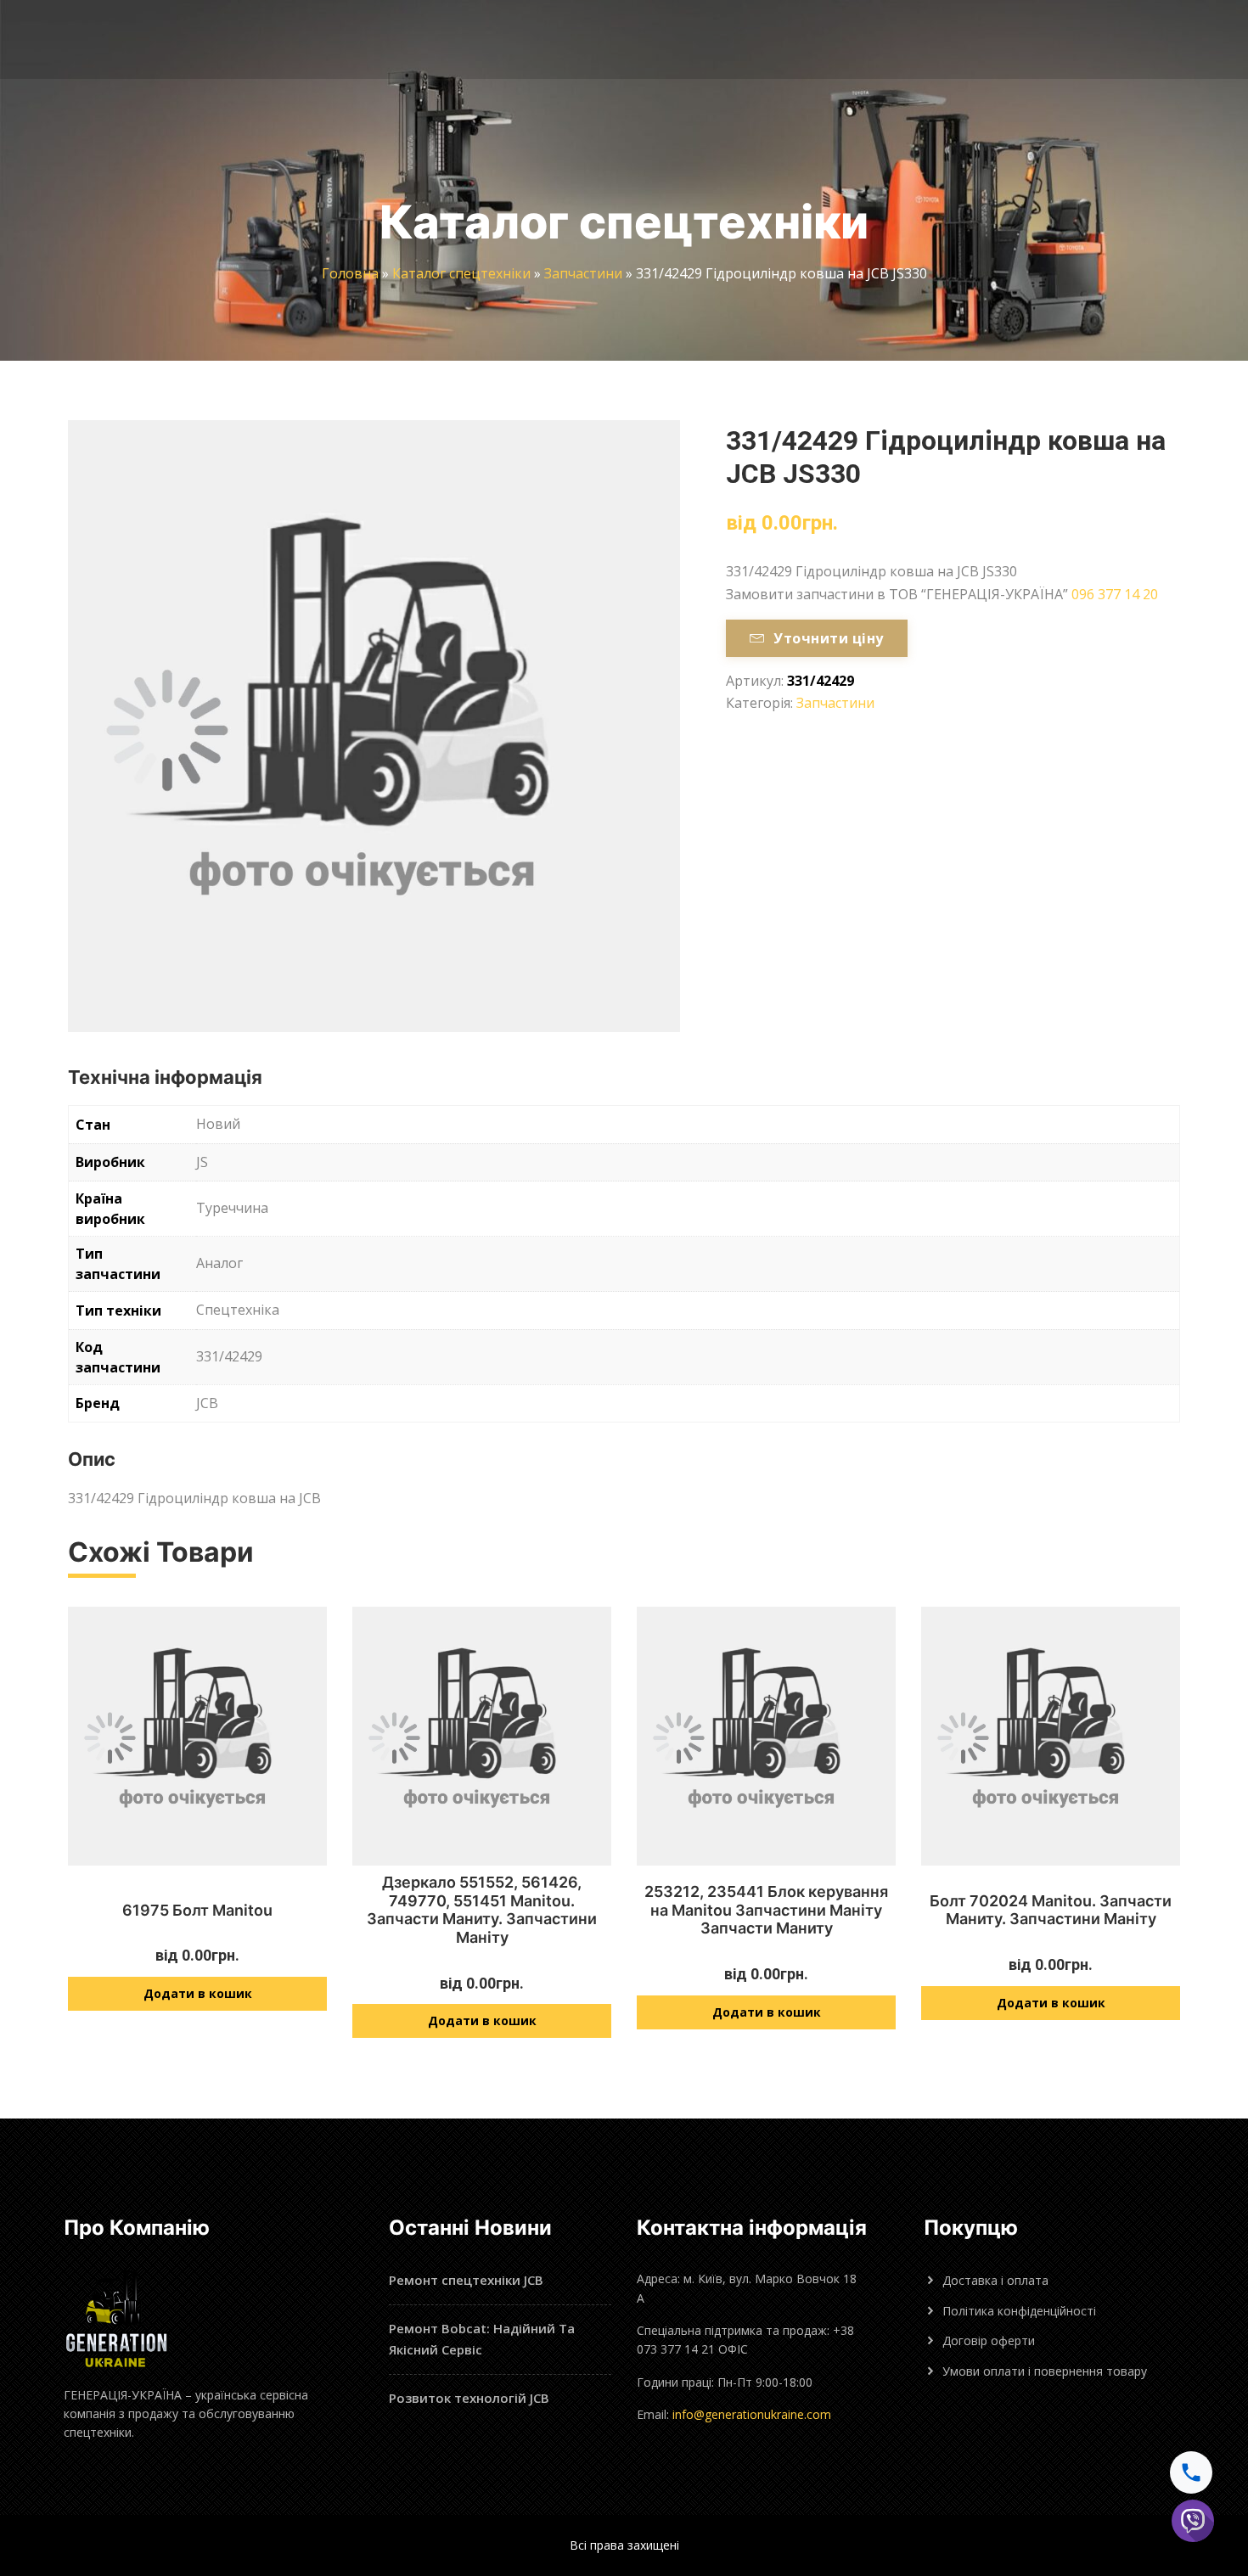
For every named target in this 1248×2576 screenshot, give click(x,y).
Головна (350, 273)
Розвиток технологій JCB (469, 2398)
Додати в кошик (198, 1993)
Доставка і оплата (995, 2280)
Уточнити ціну (828, 638)
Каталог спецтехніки (461, 273)
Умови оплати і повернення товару (1045, 2371)
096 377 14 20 (1115, 594)
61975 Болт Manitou (197, 1910)
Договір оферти (989, 2340)
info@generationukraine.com (752, 2414)
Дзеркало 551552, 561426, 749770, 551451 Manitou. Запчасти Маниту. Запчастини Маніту (482, 1910)
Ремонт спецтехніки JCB (466, 2280)
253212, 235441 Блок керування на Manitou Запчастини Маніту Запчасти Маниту (766, 1910)
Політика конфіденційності (1019, 2311)
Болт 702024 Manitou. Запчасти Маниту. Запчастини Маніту (1051, 1910)
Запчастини (583, 273)
